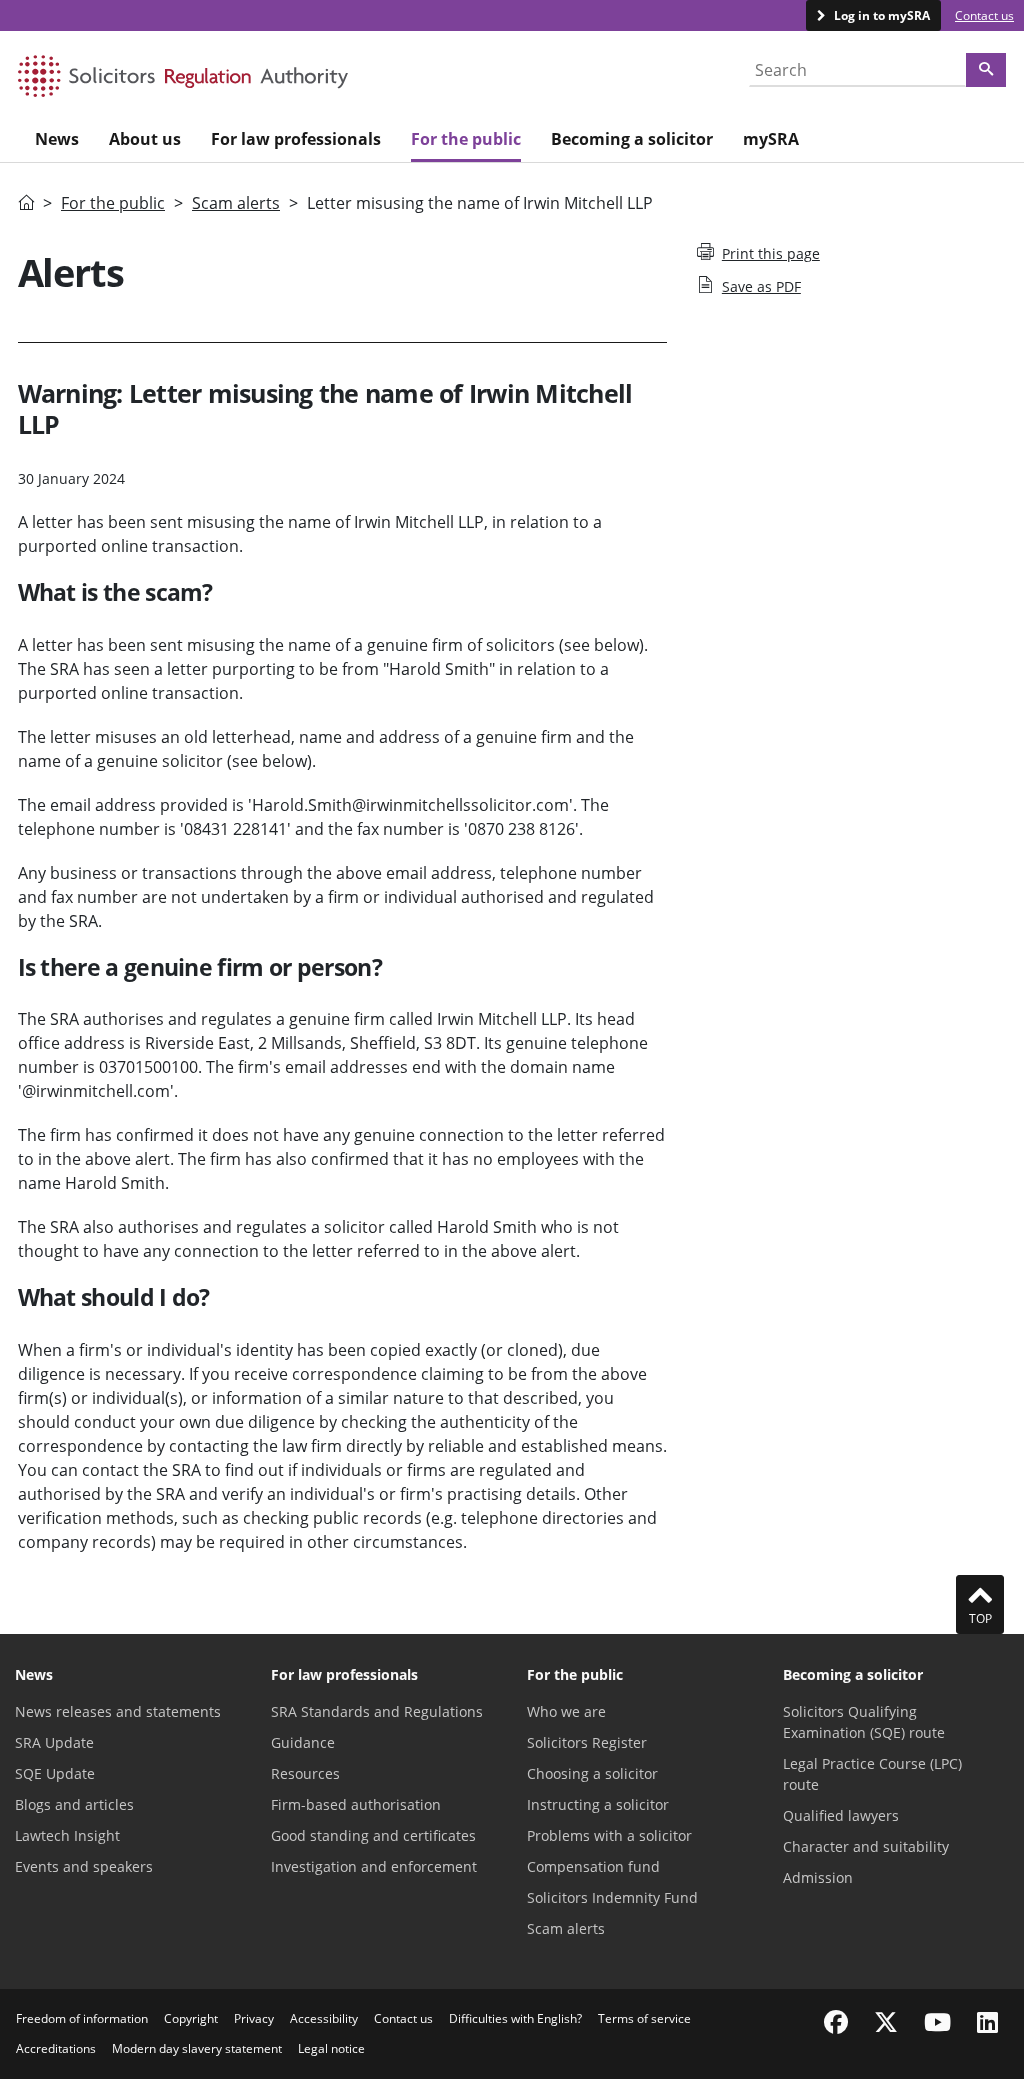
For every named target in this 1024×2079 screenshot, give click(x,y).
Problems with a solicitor (609, 1835)
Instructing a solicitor (598, 1804)
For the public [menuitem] (466, 139)
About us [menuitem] (145, 139)
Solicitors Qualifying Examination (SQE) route (864, 1722)
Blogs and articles (74, 1804)
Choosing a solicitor (592, 1773)
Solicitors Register (587, 1742)
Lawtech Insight (67, 1835)
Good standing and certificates (373, 1835)
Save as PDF (761, 286)
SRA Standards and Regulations (377, 1711)
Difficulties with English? (515, 2018)
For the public (113, 203)
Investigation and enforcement (374, 1866)
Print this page (771, 253)
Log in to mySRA (880, 15)
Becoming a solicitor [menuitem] (632, 139)
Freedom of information (82, 2018)
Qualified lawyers (841, 1815)
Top (980, 1618)
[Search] (986, 70)
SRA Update (54, 1742)
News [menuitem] (57, 139)
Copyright (191, 2018)
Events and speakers (84, 1866)
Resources (305, 1773)
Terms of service (644, 2018)
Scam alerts (236, 203)
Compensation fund (593, 1866)
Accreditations (56, 2048)
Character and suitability (866, 1846)
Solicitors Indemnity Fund (612, 1897)
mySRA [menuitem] (771, 139)
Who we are (566, 1711)
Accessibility (324, 2018)
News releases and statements (118, 1711)
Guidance (303, 1742)
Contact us (984, 15)
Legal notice (331, 2048)
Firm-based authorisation (356, 1804)
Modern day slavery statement (197, 2048)
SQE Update (55, 1773)
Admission (818, 1877)
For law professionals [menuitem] (296, 139)
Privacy (254, 2018)
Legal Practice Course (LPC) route (872, 1774)
